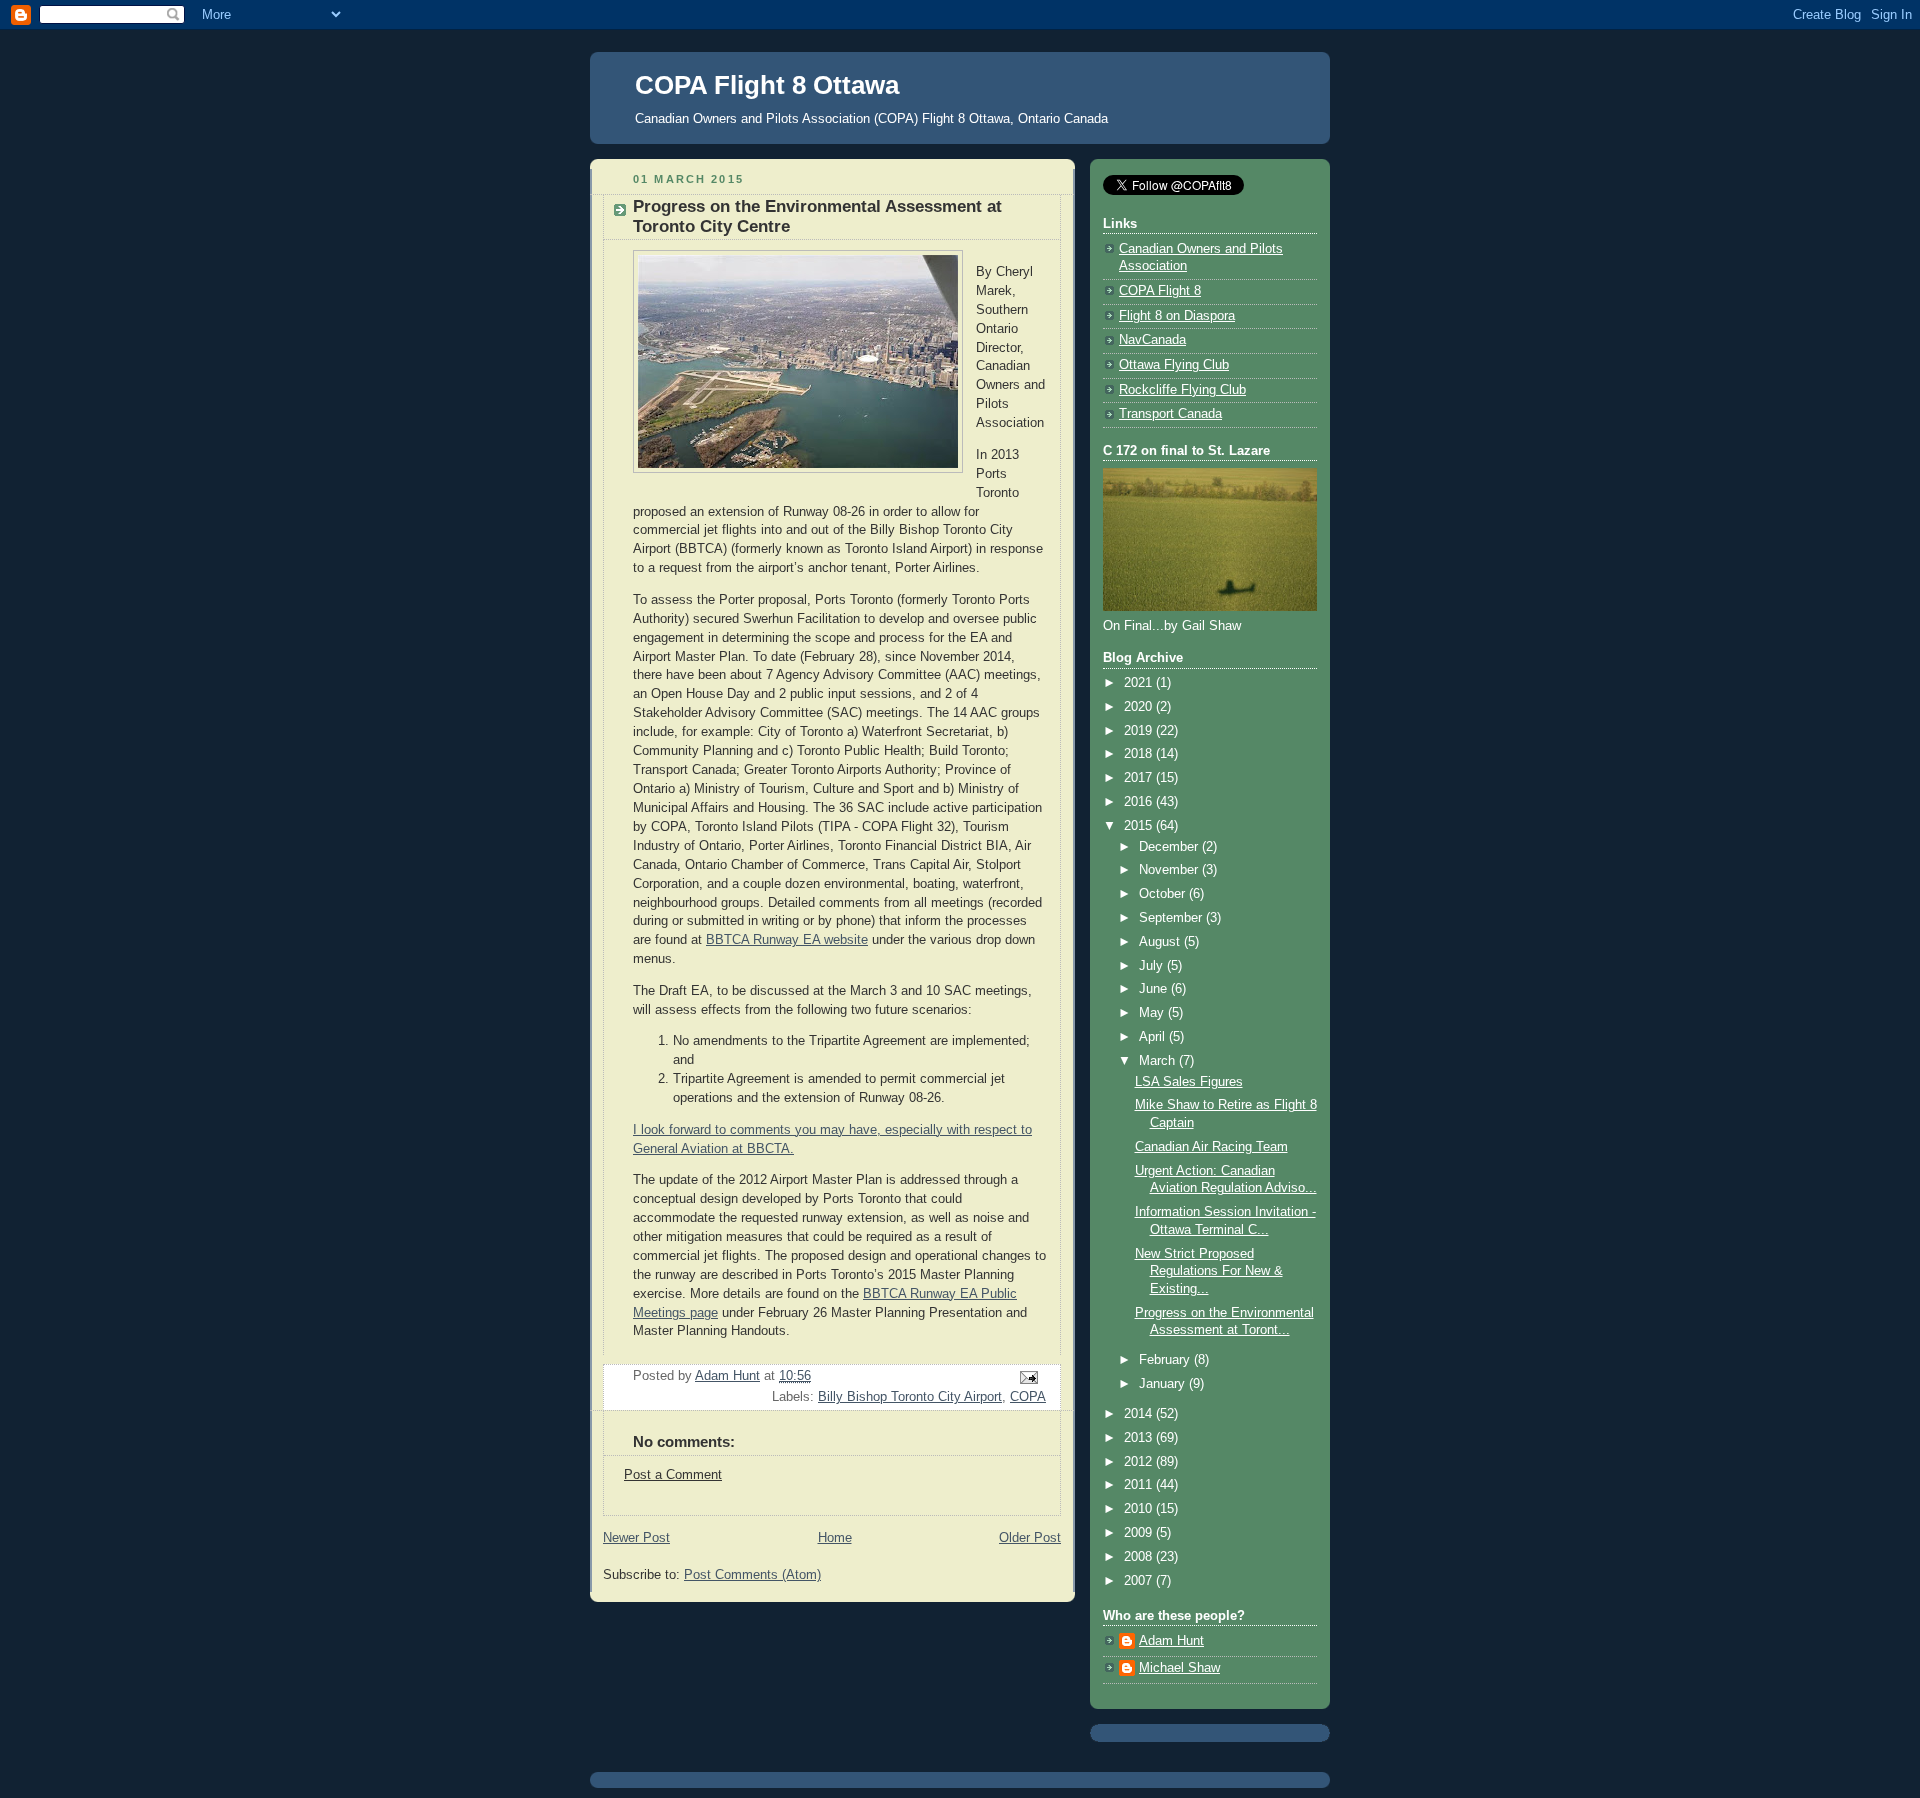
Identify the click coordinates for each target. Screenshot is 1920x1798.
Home (835, 1538)
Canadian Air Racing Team (1211, 1147)
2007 (1140, 1581)
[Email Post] (1028, 1377)
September (1172, 918)
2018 (1140, 754)
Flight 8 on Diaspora (1177, 316)
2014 (1140, 1414)
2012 (1140, 1462)
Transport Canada (1170, 414)
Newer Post (636, 1538)
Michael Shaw (1179, 1668)
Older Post (1030, 1538)
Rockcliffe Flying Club (1182, 390)
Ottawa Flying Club (1174, 365)
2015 (1140, 826)
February (1166, 1360)
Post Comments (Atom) (752, 1575)
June (1155, 989)
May (1153, 1013)
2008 (1140, 1557)
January (1164, 1384)
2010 (1140, 1509)
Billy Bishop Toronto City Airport (910, 1397)
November (1170, 870)
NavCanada (1152, 340)
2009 (1140, 1533)
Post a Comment (673, 1475)
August (1161, 942)
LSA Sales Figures (1189, 1082)
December (1170, 847)
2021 (1140, 683)
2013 (1140, 1438)
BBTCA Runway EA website (787, 940)
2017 (1140, 778)
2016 (1140, 802)
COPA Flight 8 (1160, 291)
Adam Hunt (1171, 1641)
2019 (1140, 731)
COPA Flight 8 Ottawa (767, 85)
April (1154, 1037)
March (1159, 1061)
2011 (1140, 1485)
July (1153, 966)
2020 (1140, 707)
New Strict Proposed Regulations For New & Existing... (1209, 1271)
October (1164, 894)
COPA (1028, 1397)
